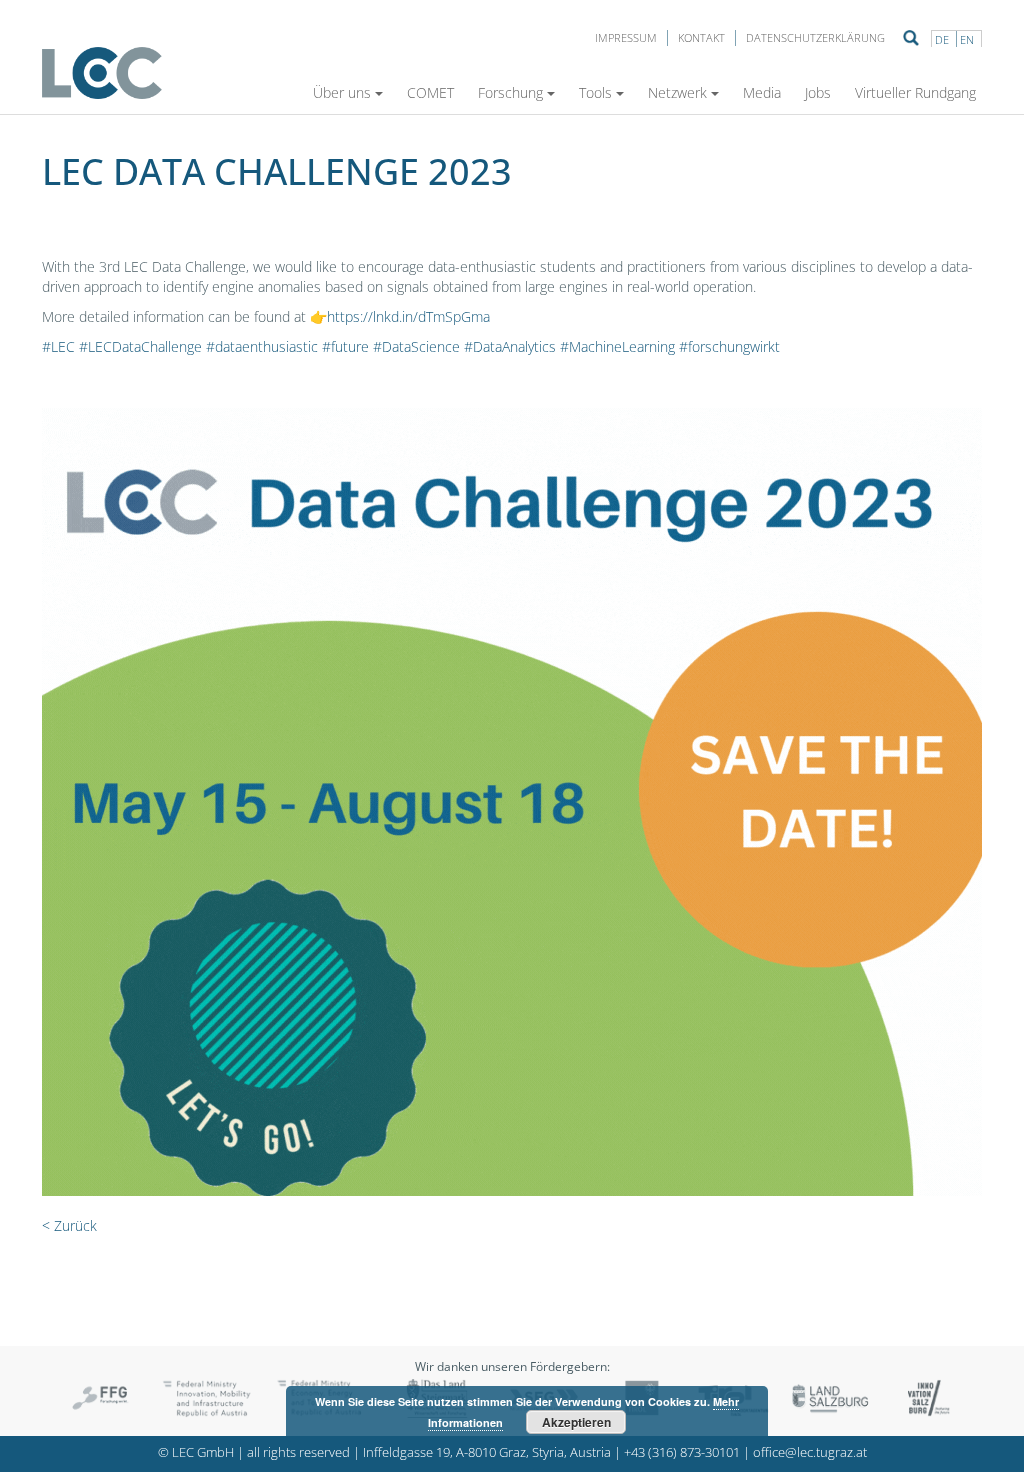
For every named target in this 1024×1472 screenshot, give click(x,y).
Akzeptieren (576, 1422)
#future (345, 346)
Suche (911, 38)
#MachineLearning (617, 346)
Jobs (818, 92)
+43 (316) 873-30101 (682, 1452)
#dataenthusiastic (262, 346)
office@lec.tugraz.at (810, 1452)
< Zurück (69, 1225)
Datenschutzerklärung (815, 37)
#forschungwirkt (729, 346)
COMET (430, 92)
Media (762, 92)
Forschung (510, 92)
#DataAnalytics (510, 346)
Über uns (342, 92)
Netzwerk (677, 92)
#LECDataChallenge (140, 346)
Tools (595, 92)
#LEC (58, 346)
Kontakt (701, 37)
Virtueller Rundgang (915, 92)
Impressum (626, 37)
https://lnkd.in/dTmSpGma (408, 316)
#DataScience (416, 346)
